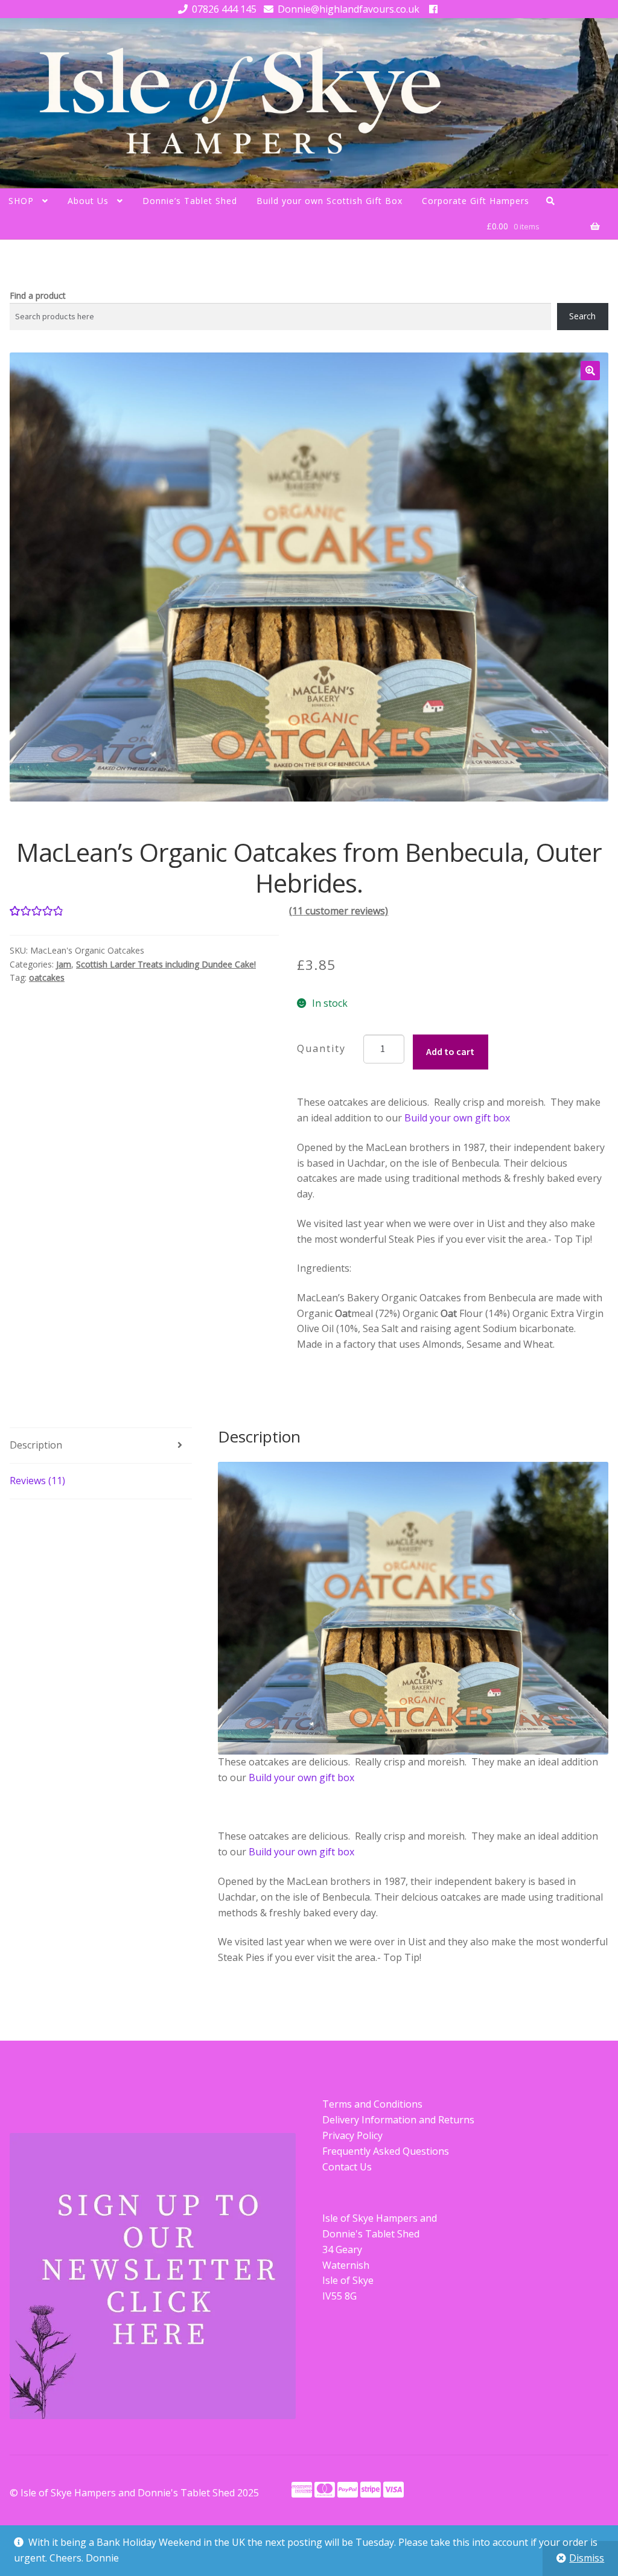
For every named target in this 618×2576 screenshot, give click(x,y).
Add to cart (450, 1051)
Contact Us (347, 2167)
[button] (590, 371)
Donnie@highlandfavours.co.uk (349, 9)
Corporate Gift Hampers (476, 201)
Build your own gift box (457, 1118)
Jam (64, 964)
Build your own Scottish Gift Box (330, 201)
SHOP (21, 201)
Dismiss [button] (587, 2558)
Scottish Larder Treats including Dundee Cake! (166, 964)
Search (582, 316)
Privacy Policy (352, 2135)
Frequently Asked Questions (386, 2151)
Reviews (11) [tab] (37, 1481)
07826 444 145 (224, 9)
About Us (88, 201)
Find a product (38, 295)
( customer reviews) (339, 911)
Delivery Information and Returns (398, 2120)
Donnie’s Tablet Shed (190, 201)
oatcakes (47, 977)
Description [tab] (36, 1445)
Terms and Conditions (372, 2104)
